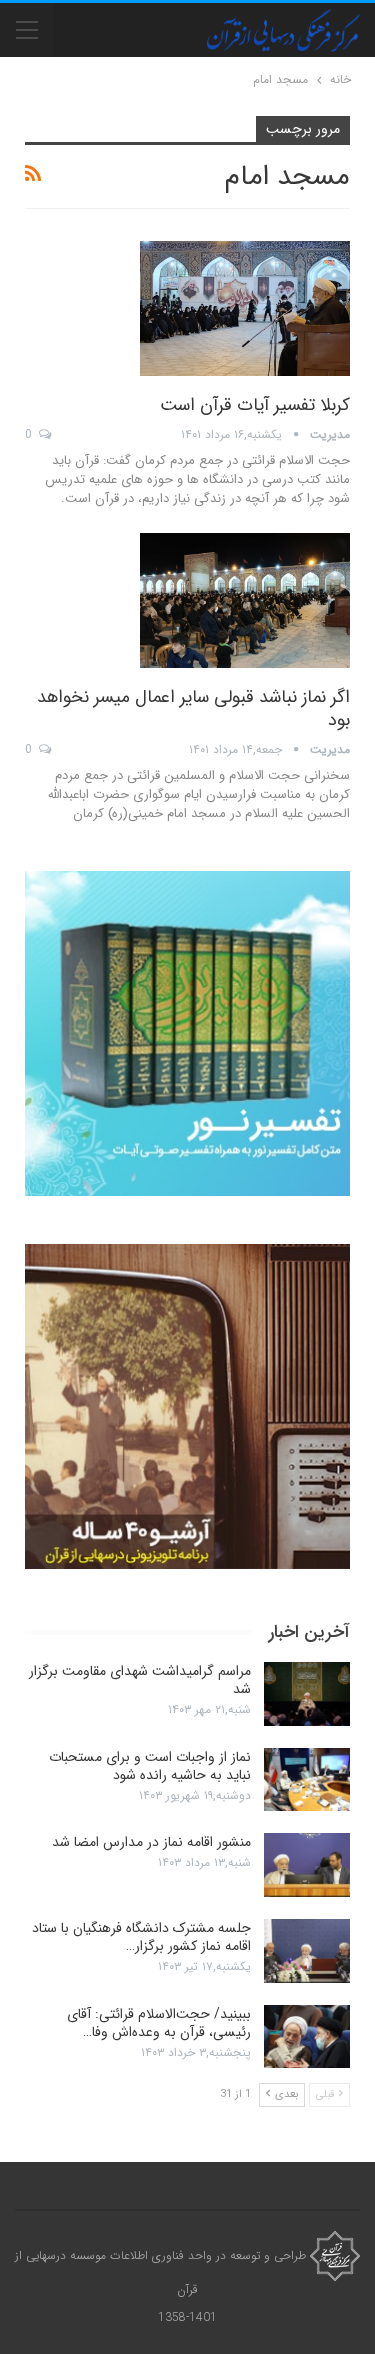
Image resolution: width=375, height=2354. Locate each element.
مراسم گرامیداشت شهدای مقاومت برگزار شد (140, 1680)
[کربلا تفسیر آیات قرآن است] (245, 308)
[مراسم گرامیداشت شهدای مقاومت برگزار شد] (307, 1694)
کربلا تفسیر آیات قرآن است (255, 405)
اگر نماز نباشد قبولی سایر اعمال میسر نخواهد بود (193, 708)
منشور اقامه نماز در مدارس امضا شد (151, 1842)
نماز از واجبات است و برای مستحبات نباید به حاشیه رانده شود (150, 1766)
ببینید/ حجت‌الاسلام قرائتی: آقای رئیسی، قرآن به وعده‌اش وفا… (159, 2023)
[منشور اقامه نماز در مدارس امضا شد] (307, 1865)
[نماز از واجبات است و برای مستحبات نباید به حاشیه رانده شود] (307, 1780)
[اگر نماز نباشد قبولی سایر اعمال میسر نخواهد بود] (245, 600)
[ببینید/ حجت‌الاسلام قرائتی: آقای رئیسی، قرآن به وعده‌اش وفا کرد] (307, 2037)
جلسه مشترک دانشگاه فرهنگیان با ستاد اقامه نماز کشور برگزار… (141, 1937)
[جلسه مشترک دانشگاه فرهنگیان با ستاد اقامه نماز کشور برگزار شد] (307, 1951)
